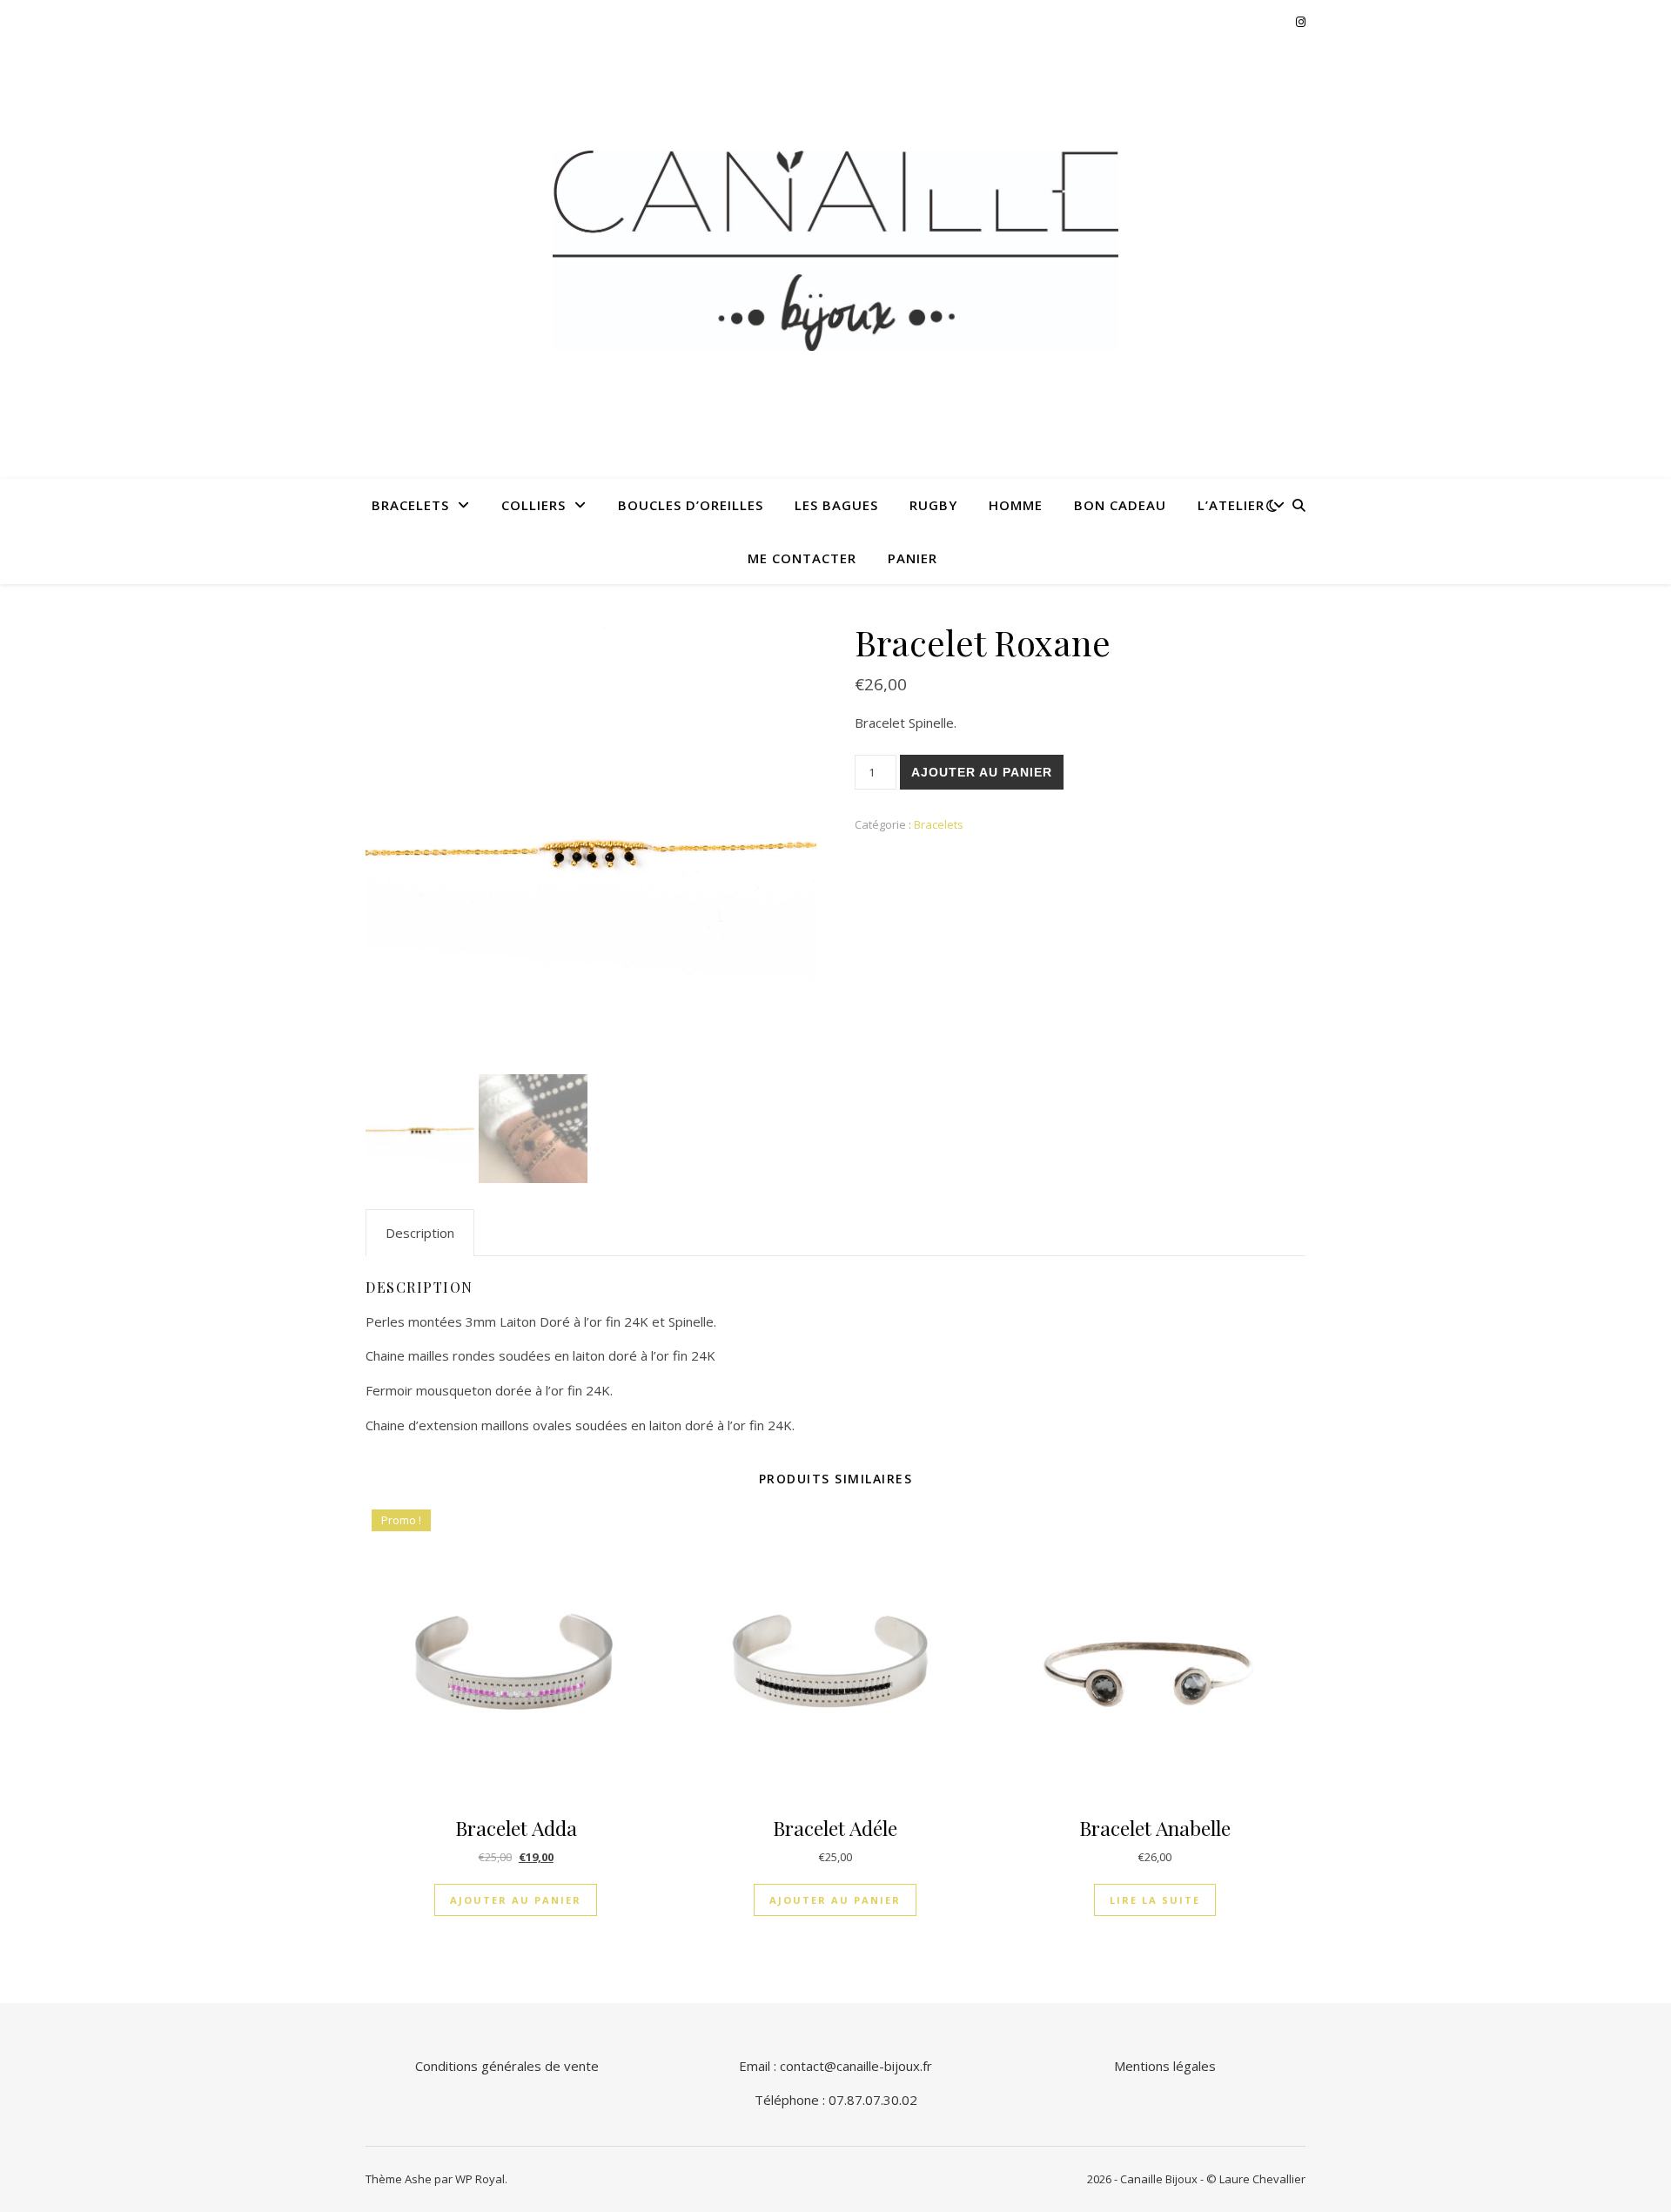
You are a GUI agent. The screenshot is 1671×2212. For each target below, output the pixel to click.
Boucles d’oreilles (691, 505)
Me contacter (802, 558)
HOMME (1016, 505)
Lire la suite (1155, 1900)
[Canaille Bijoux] (835, 251)
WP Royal (480, 2179)
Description (420, 1233)
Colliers (534, 505)
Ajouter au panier (982, 772)
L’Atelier (1231, 505)
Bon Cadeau (1120, 505)
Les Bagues (836, 505)
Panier (913, 558)
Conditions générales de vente (507, 2066)
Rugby (933, 505)
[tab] (420, 1233)
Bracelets (410, 505)
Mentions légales (1165, 2066)
